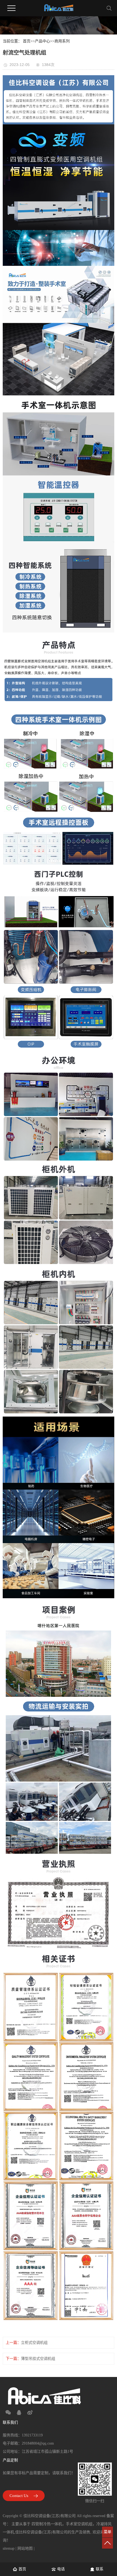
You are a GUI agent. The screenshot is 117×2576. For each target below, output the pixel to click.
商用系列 (62, 41)
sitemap (9, 2548)
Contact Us (19, 2496)
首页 (27, 41)
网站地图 (25, 2548)
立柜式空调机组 (34, 2343)
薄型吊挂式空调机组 (38, 2359)
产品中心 (42, 41)
